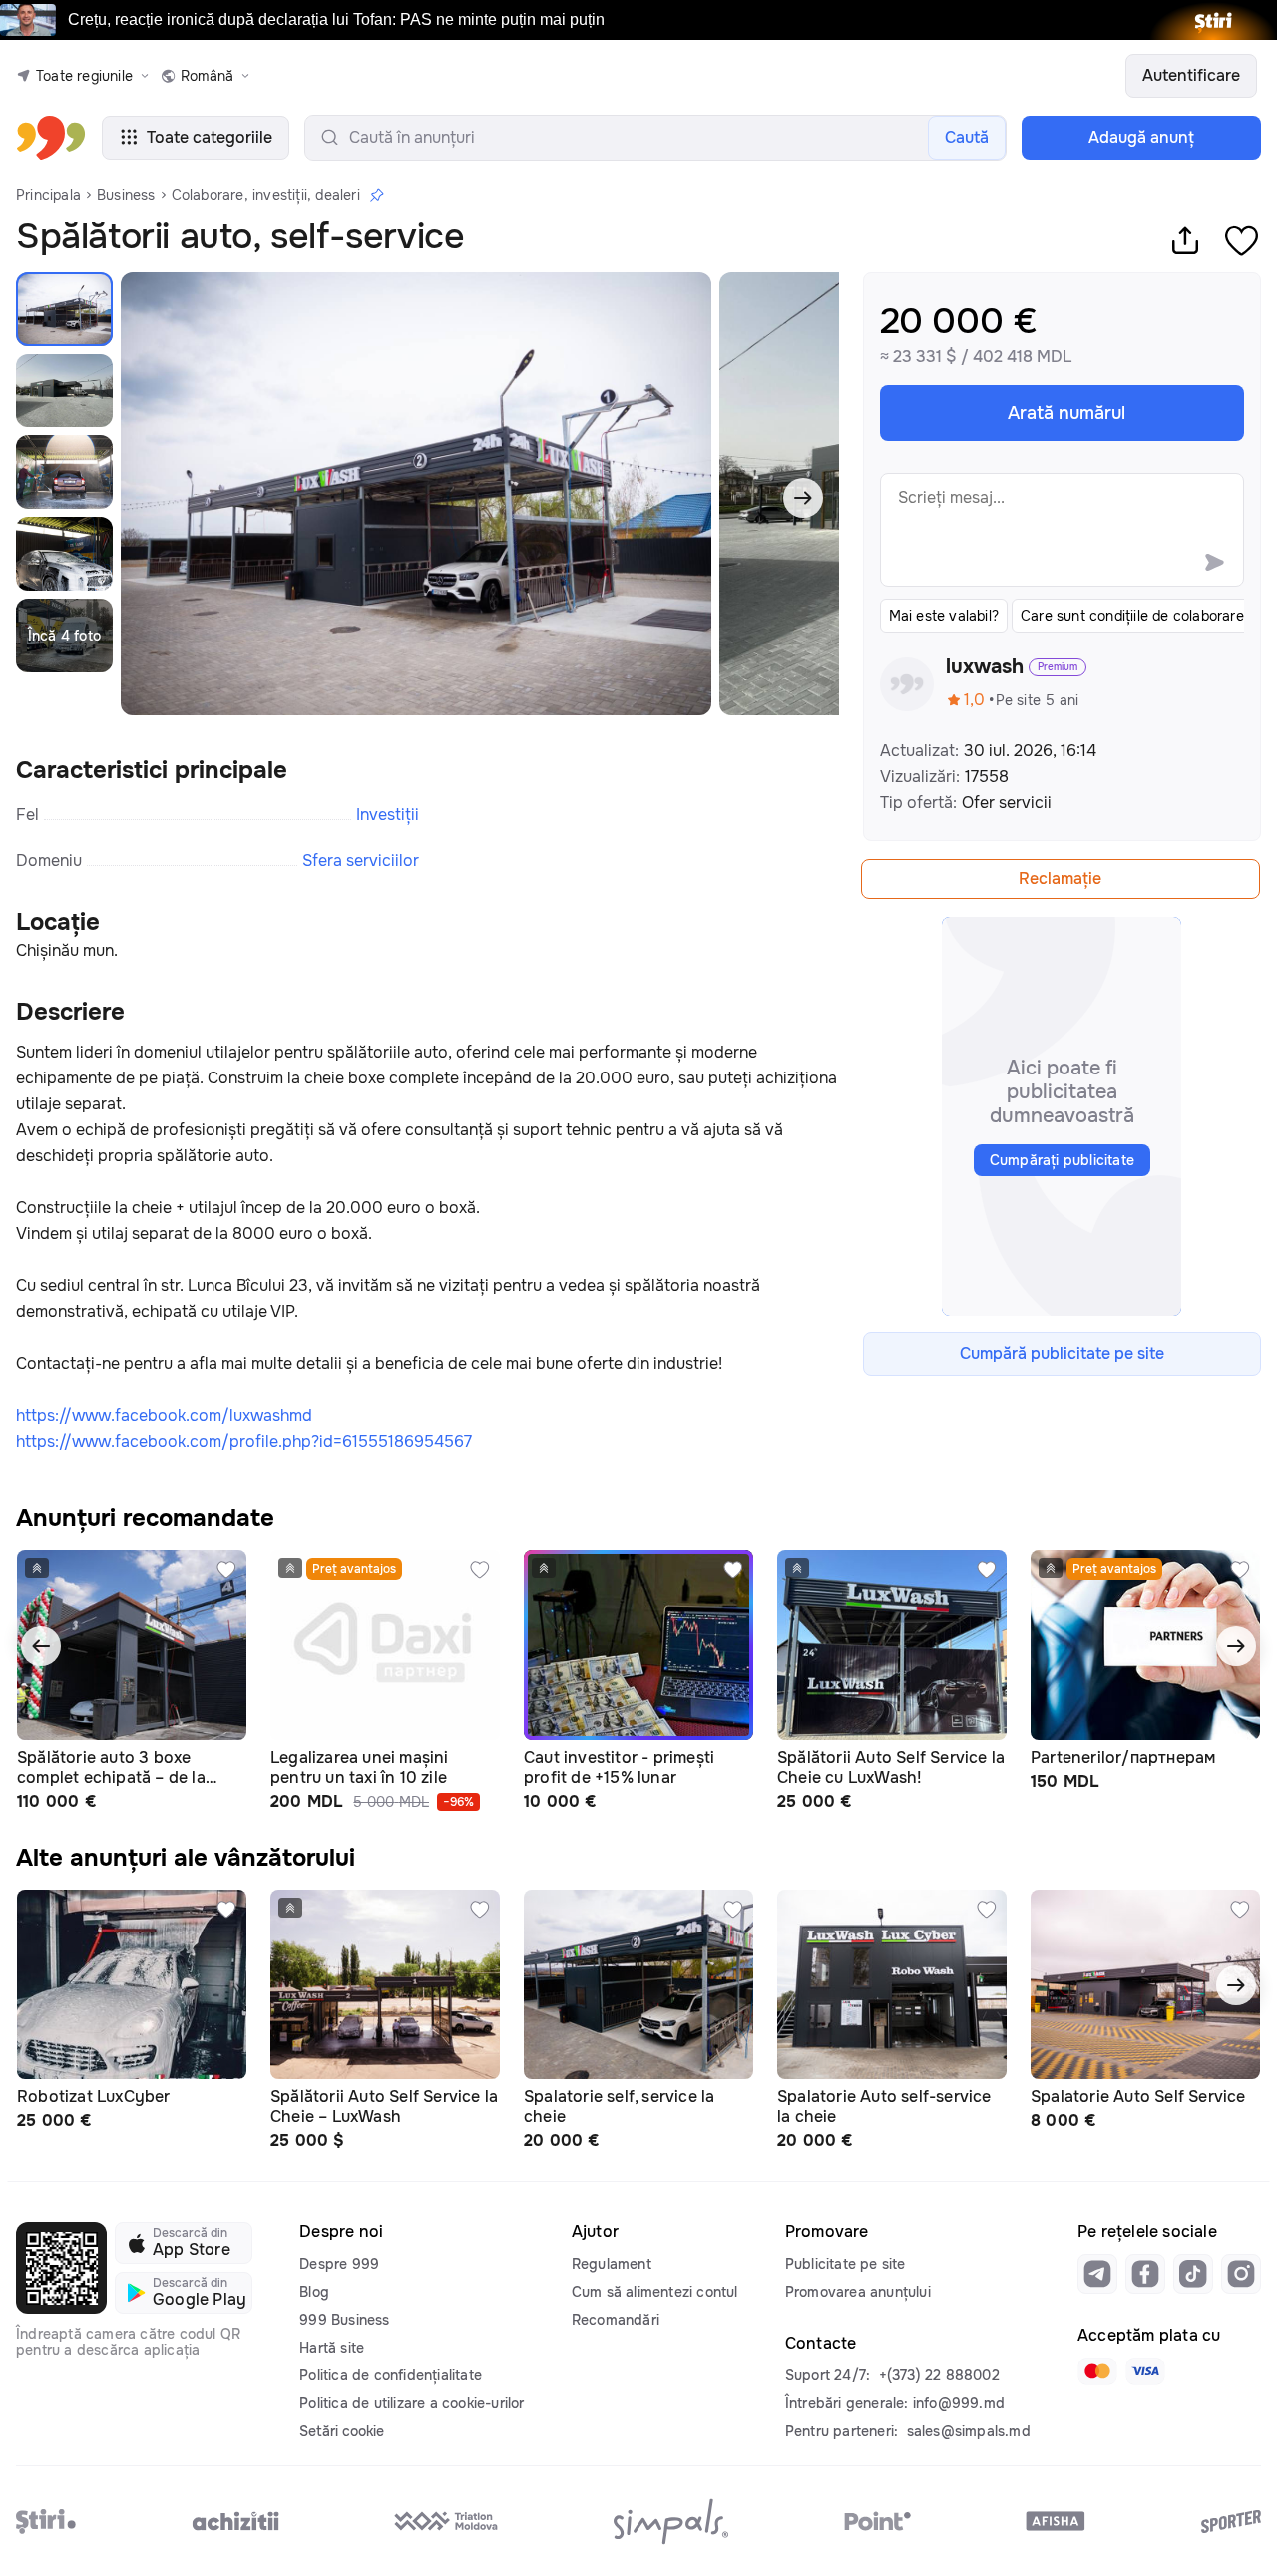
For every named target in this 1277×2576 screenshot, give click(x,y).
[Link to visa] (1145, 2371)
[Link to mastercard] (1097, 2371)
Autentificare (1191, 75)
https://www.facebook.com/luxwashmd (164, 1415)
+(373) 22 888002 (939, 2375)
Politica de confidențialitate (391, 2375)
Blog (314, 2292)
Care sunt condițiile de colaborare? (1136, 616)
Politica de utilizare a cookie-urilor (412, 2403)
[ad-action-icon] (226, 1570)
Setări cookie (342, 2431)
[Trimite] (1214, 562)
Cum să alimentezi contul (655, 2292)
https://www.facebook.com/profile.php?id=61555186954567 (244, 1441)
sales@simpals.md (969, 2431)
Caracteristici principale (152, 770)
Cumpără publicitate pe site (1062, 1353)
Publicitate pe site (846, 2264)
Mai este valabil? (944, 616)
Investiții (388, 815)
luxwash (985, 667)
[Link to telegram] (1097, 2274)
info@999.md (959, 2403)
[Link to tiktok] (1193, 2274)
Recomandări (616, 2320)
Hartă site (332, 2348)
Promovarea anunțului (858, 2292)
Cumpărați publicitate (1062, 1160)
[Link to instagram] (1241, 2274)
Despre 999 (339, 2264)
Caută (967, 137)
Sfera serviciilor (361, 860)
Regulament (612, 2264)
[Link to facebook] (1145, 2274)
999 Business (344, 2320)
